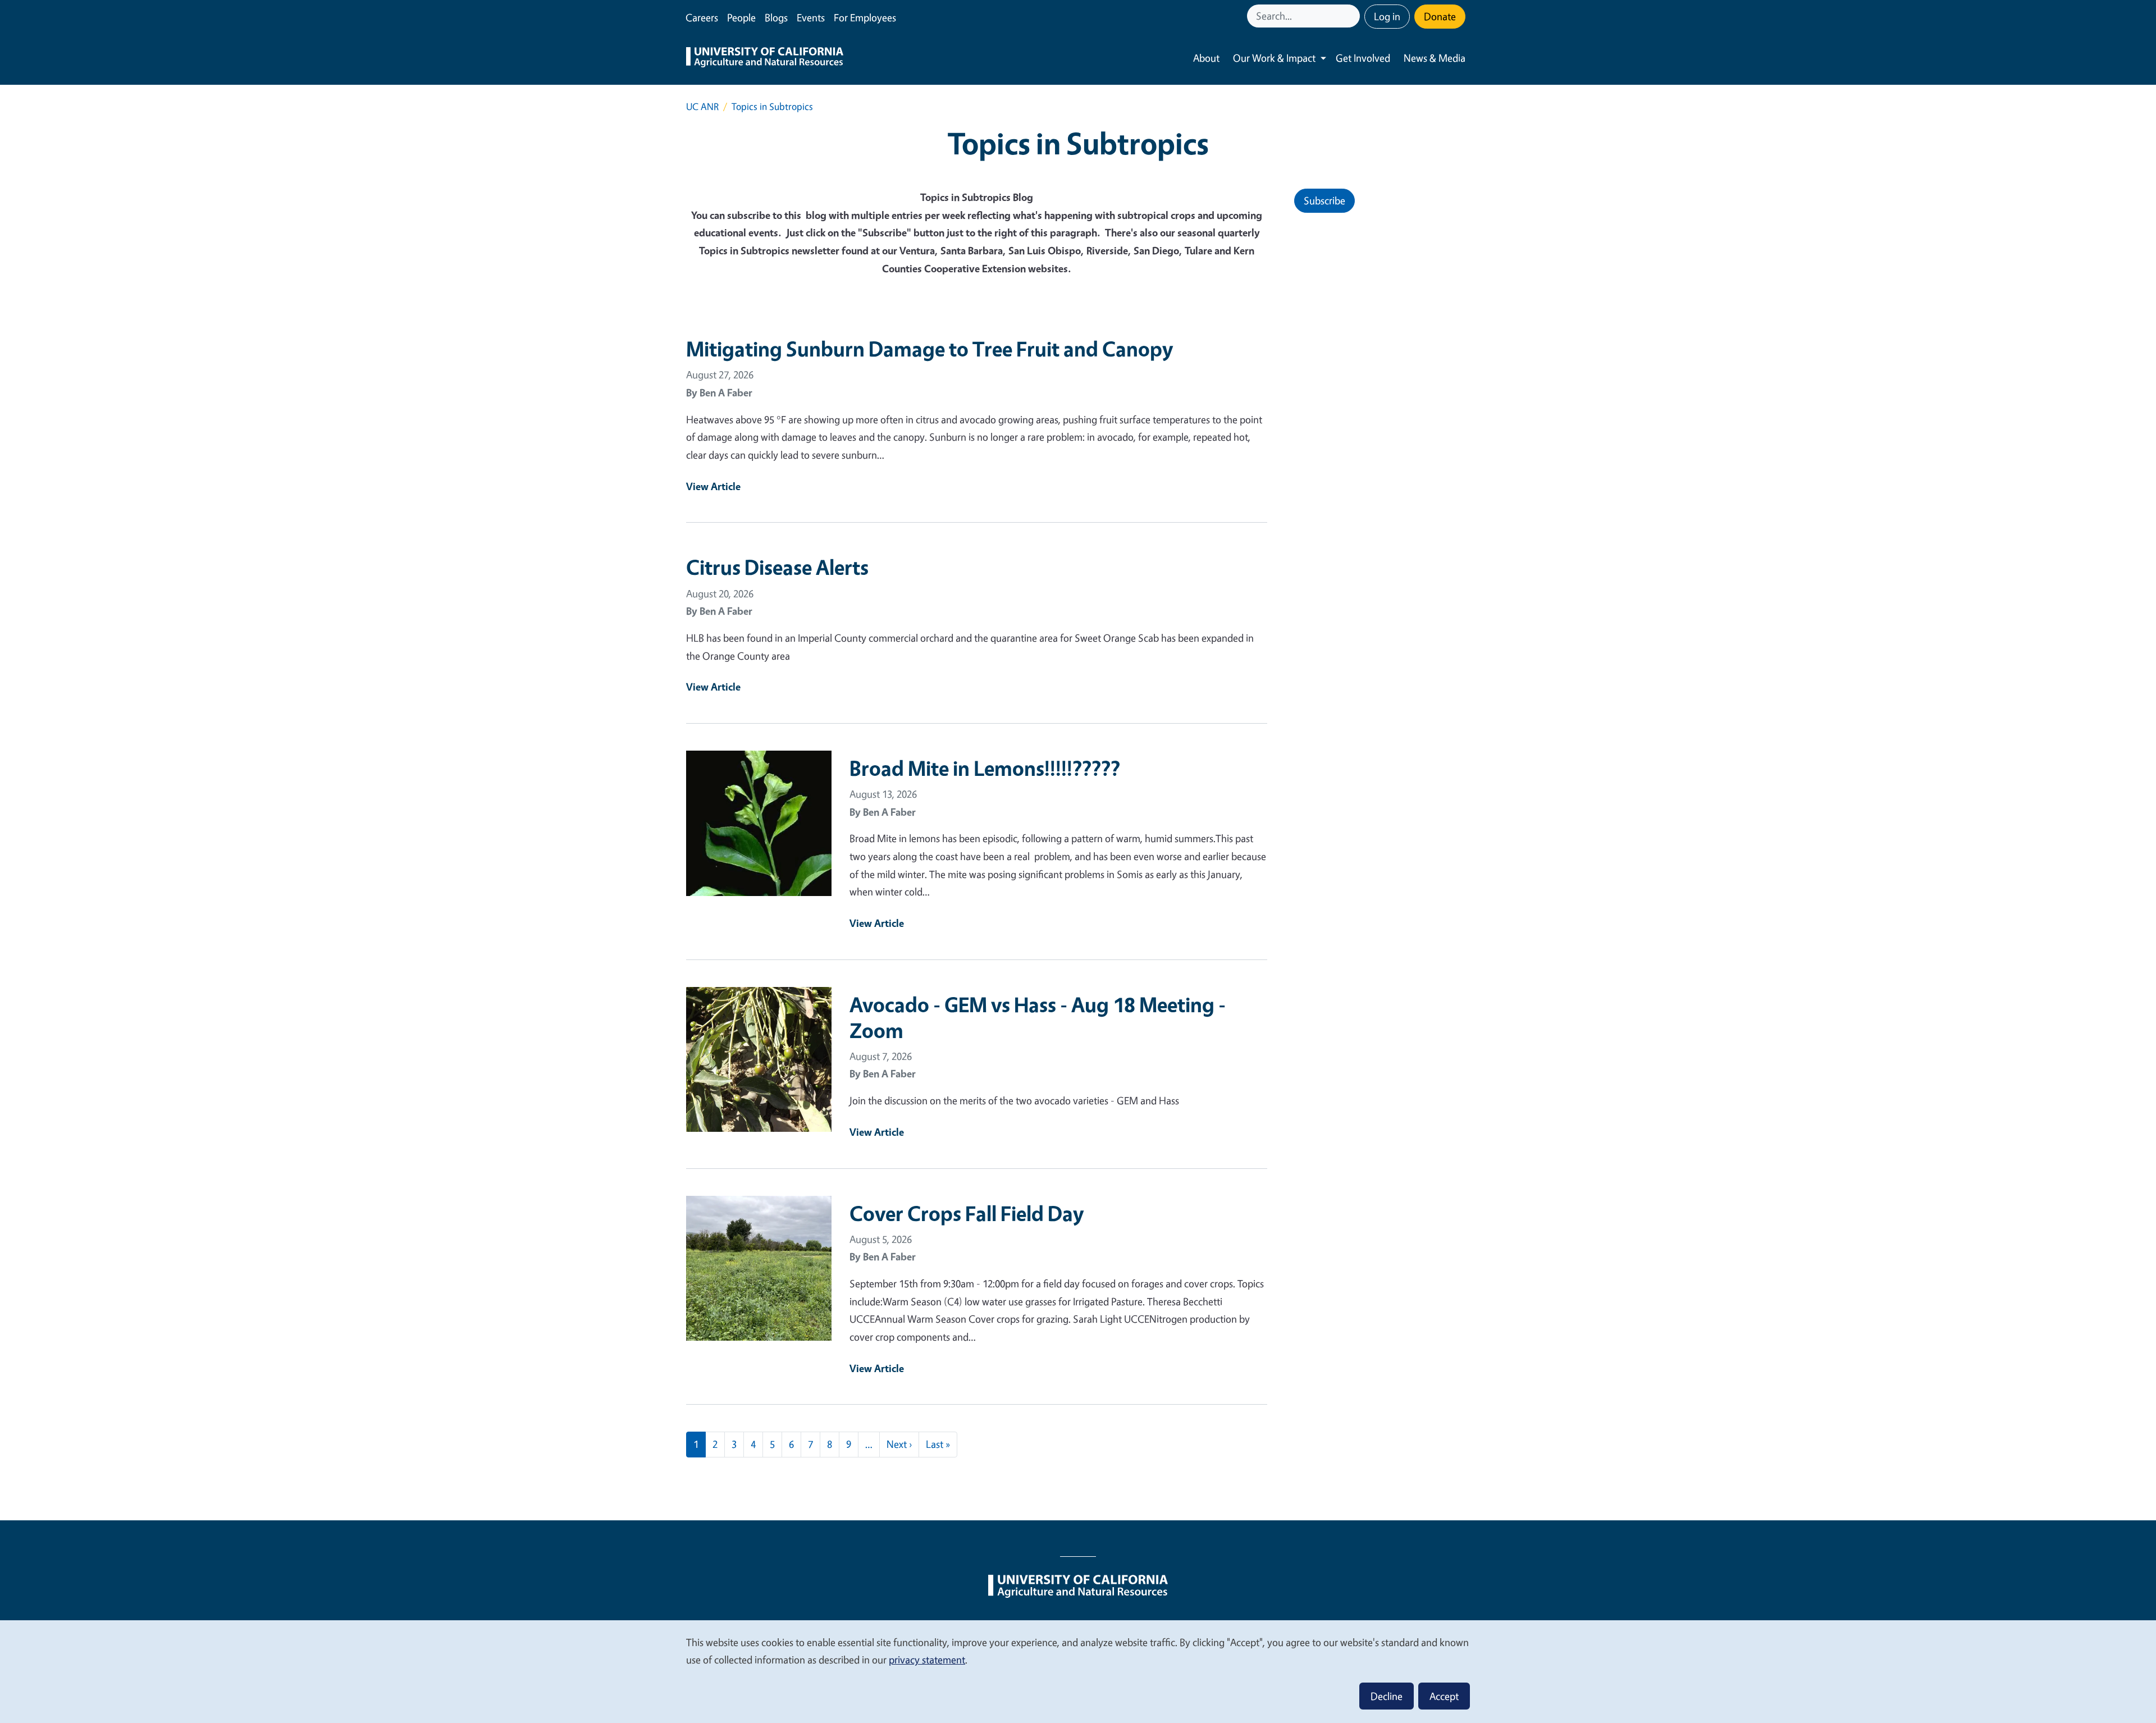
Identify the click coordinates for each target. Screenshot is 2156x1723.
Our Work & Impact (1274, 58)
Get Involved (1363, 58)
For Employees (865, 17)
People (741, 17)
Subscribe (1324, 200)
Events (811, 17)
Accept (1444, 1696)
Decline (1387, 1696)
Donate (1440, 16)
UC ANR (702, 106)
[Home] (765, 58)
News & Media (1435, 58)
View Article (713, 486)
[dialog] (1078, 1671)
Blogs (776, 17)
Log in (1387, 16)
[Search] (1353, 16)
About (1206, 58)
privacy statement (927, 1660)
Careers (702, 17)
